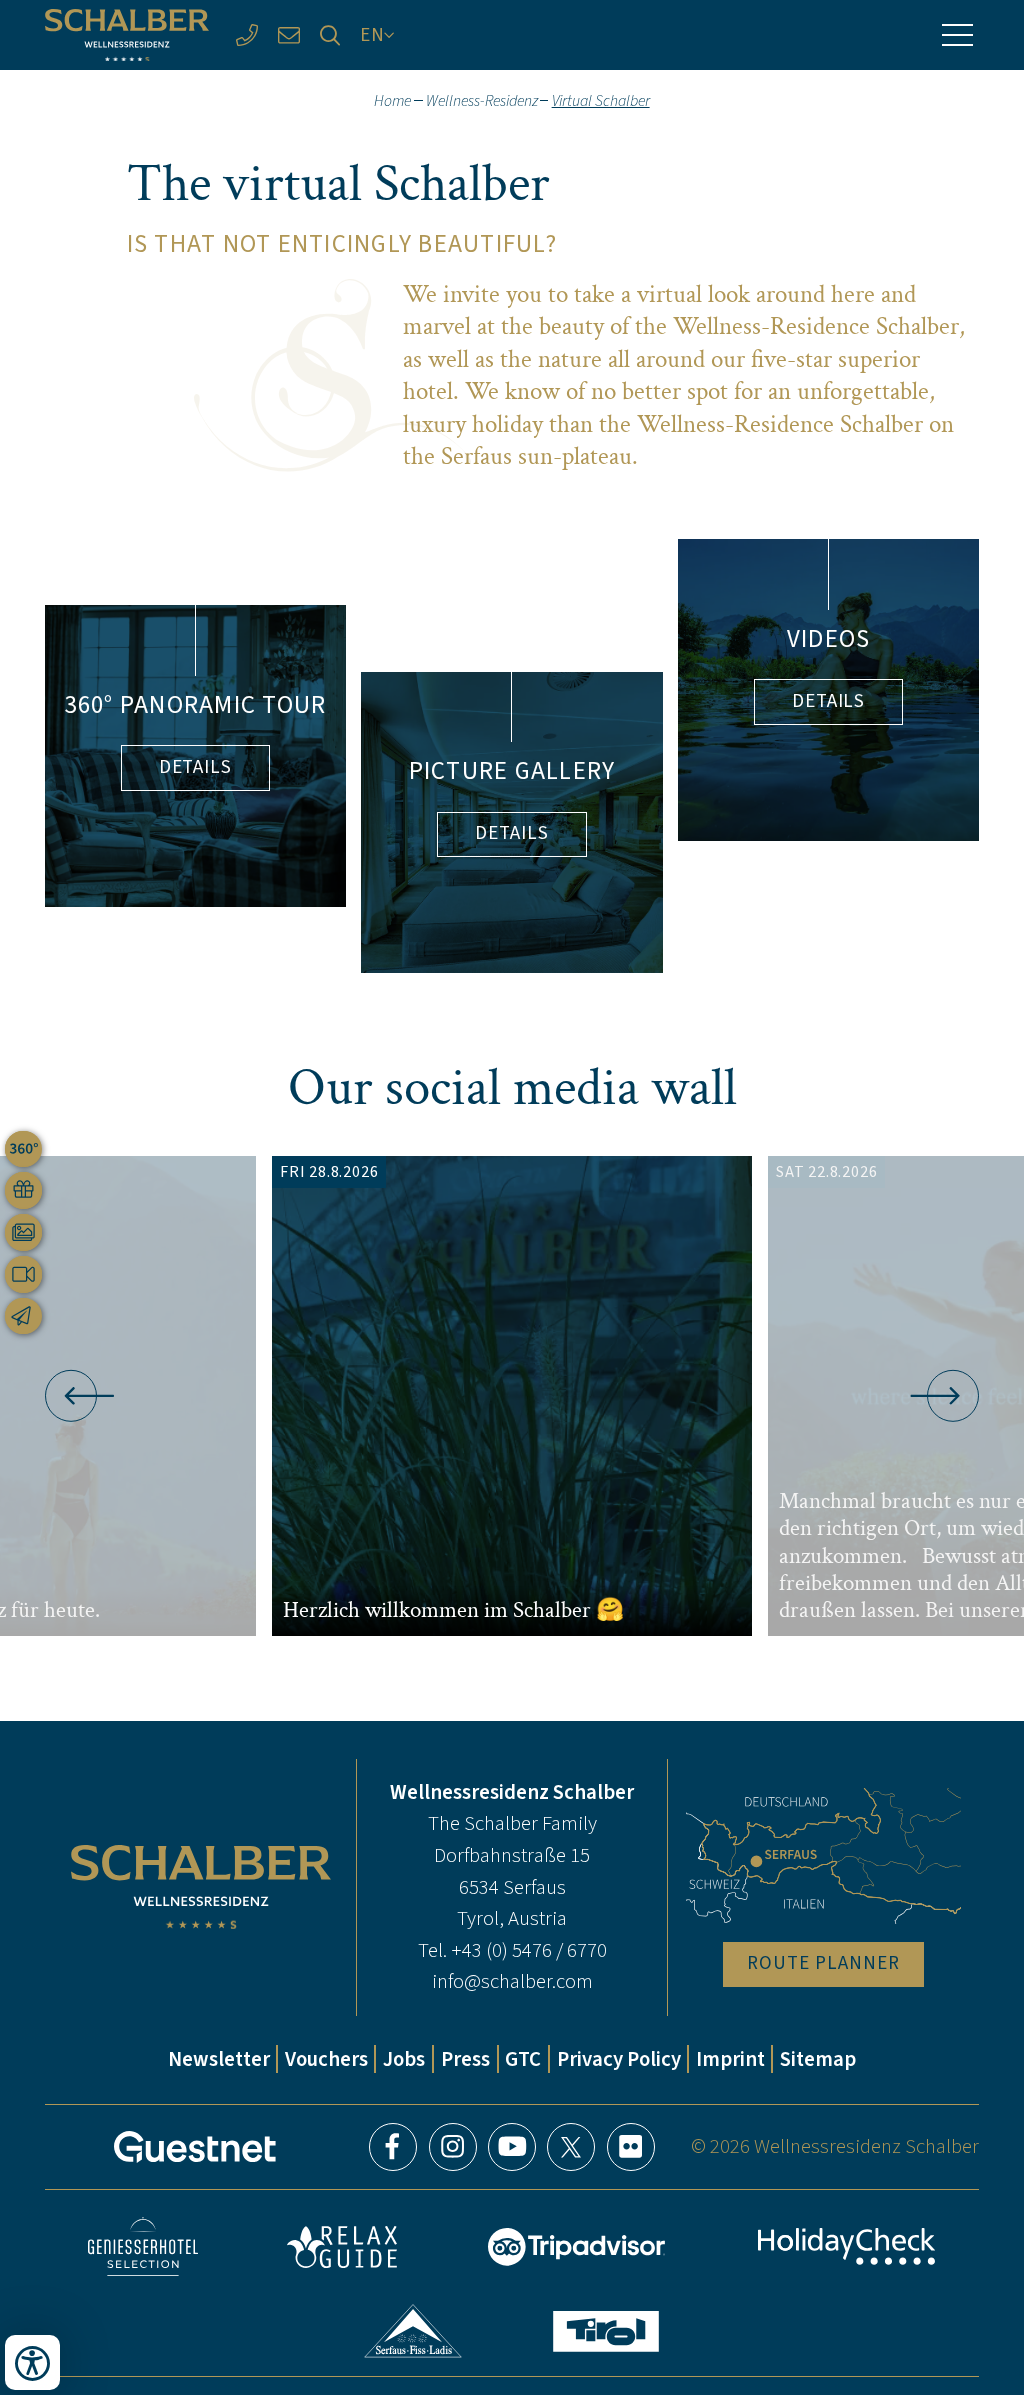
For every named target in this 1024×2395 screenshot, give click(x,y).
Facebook (393, 2147)
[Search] (331, 35)
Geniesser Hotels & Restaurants (143, 2246)
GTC (523, 2059)
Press (465, 2059)
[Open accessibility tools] (32, 2362)
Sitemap (818, 2059)
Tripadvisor (577, 2247)
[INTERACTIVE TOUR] (23, 1149)
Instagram (453, 2147)
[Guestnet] (195, 2147)
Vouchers (326, 2059)
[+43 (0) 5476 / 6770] (247, 35)
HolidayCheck (846, 2246)
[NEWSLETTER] (23, 1316)
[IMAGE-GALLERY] (23, 1232)
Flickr (631, 2147)
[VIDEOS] (23, 1274)
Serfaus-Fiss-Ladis (413, 2331)
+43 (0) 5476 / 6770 (529, 1950)
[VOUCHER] (23, 1190)
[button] (71, 1396)
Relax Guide (342, 2247)
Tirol (606, 2331)
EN (372, 34)
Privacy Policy (619, 2059)
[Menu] (957, 35)
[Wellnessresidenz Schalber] (127, 35)
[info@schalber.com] (289, 35)
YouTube (512, 2147)
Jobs (404, 2059)
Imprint (730, 2059)
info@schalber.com (512, 1981)
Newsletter (219, 2059)
